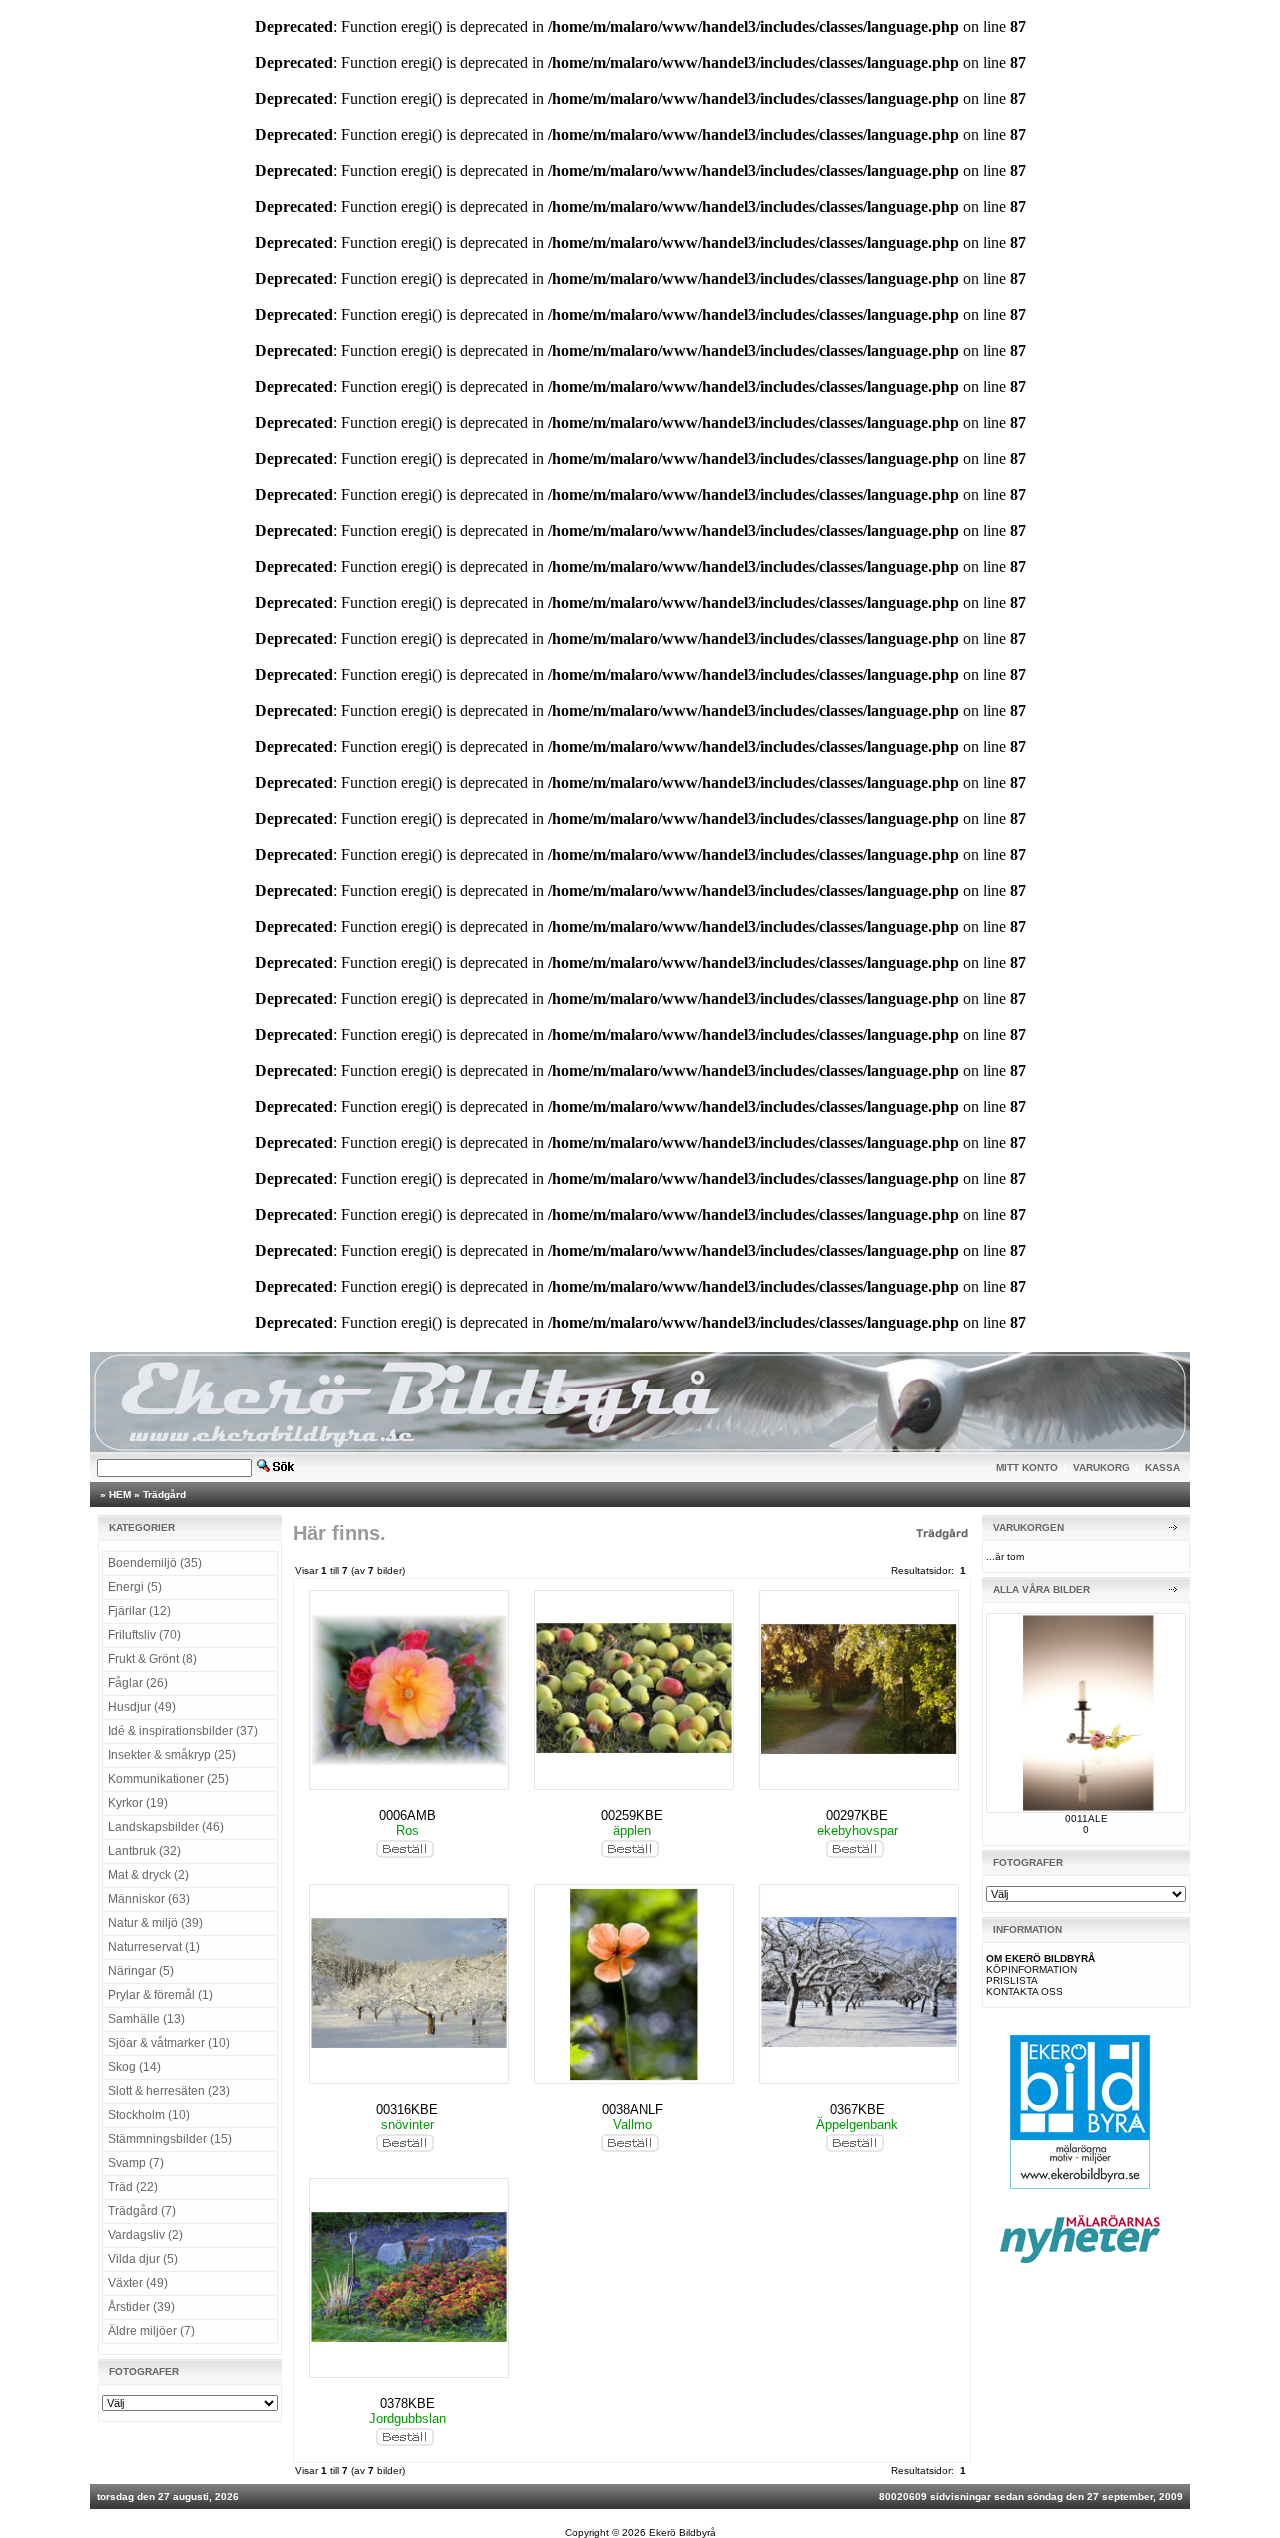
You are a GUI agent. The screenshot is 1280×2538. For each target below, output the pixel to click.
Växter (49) (138, 2283)
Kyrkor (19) (138, 1803)
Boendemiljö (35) (155, 1563)
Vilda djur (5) (143, 2259)
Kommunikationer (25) (168, 1779)
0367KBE (857, 2109)
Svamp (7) (136, 2163)
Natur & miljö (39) (155, 1923)
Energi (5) (135, 1587)
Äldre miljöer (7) (151, 2331)
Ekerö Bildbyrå (682, 2532)
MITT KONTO (1027, 1467)
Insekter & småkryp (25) (172, 1755)
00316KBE (407, 2109)
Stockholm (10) (149, 2115)
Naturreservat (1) (154, 1947)
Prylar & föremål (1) (160, 1995)
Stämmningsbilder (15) (170, 2139)
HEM (120, 1494)
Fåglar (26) (138, 1683)
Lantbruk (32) (144, 1851)
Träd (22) (133, 2187)
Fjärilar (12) (139, 1611)
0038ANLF (632, 2109)
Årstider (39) (141, 2307)
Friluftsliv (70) (144, 1635)
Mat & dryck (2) (148, 1875)
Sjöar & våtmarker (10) (169, 2043)
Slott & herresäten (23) (169, 2091)
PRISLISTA (1012, 1980)
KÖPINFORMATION (1031, 1969)
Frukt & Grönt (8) (152, 1659)
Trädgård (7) (142, 2211)
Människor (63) (149, 1899)
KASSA (1162, 1467)
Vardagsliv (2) (145, 2235)
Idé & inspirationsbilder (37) (183, 1731)
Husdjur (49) (142, 1707)
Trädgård (164, 1494)
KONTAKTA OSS (1024, 1991)
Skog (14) (134, 2067)
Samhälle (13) (146, 2019)
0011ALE (1086, 1818)
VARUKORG (1101, 1467)
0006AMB (407, 1815)
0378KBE (407, 2403)
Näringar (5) (141, 1971)
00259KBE (632, 1815)
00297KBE (857, 1815)
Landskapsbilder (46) (166, 1827)
